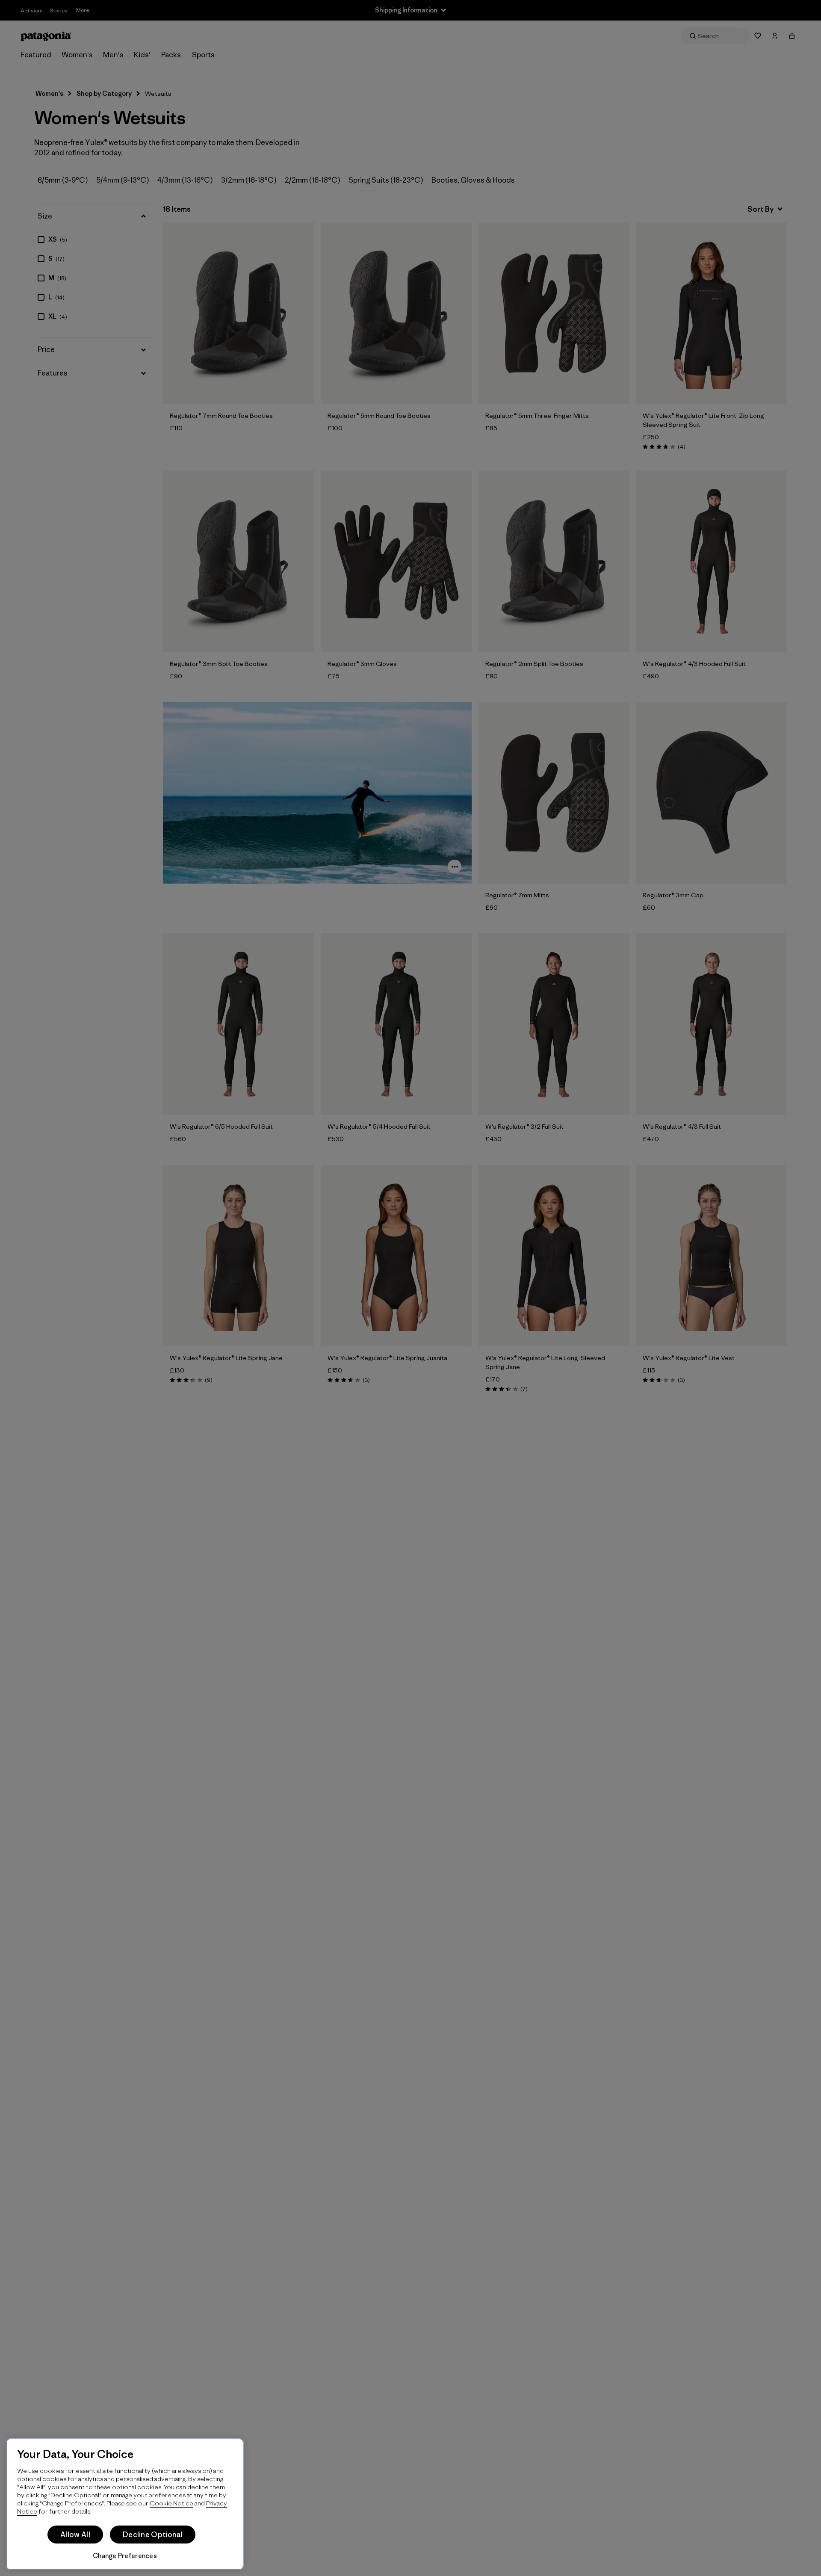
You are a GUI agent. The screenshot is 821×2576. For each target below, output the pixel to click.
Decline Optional (153, 2535)
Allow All (75, 2535)
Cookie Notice (171, 2503)
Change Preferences (125, 2556)
